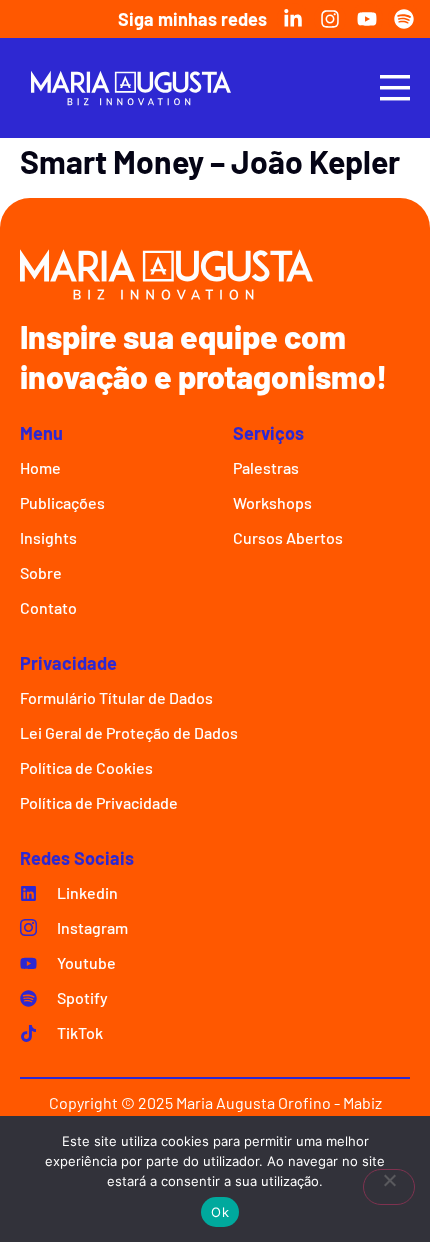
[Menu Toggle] (395, 87)
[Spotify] (404, 19)
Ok (220, 1212)
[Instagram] (330, 19)
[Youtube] (367, 19)
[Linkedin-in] (293, 19)
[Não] (389, 1187)
